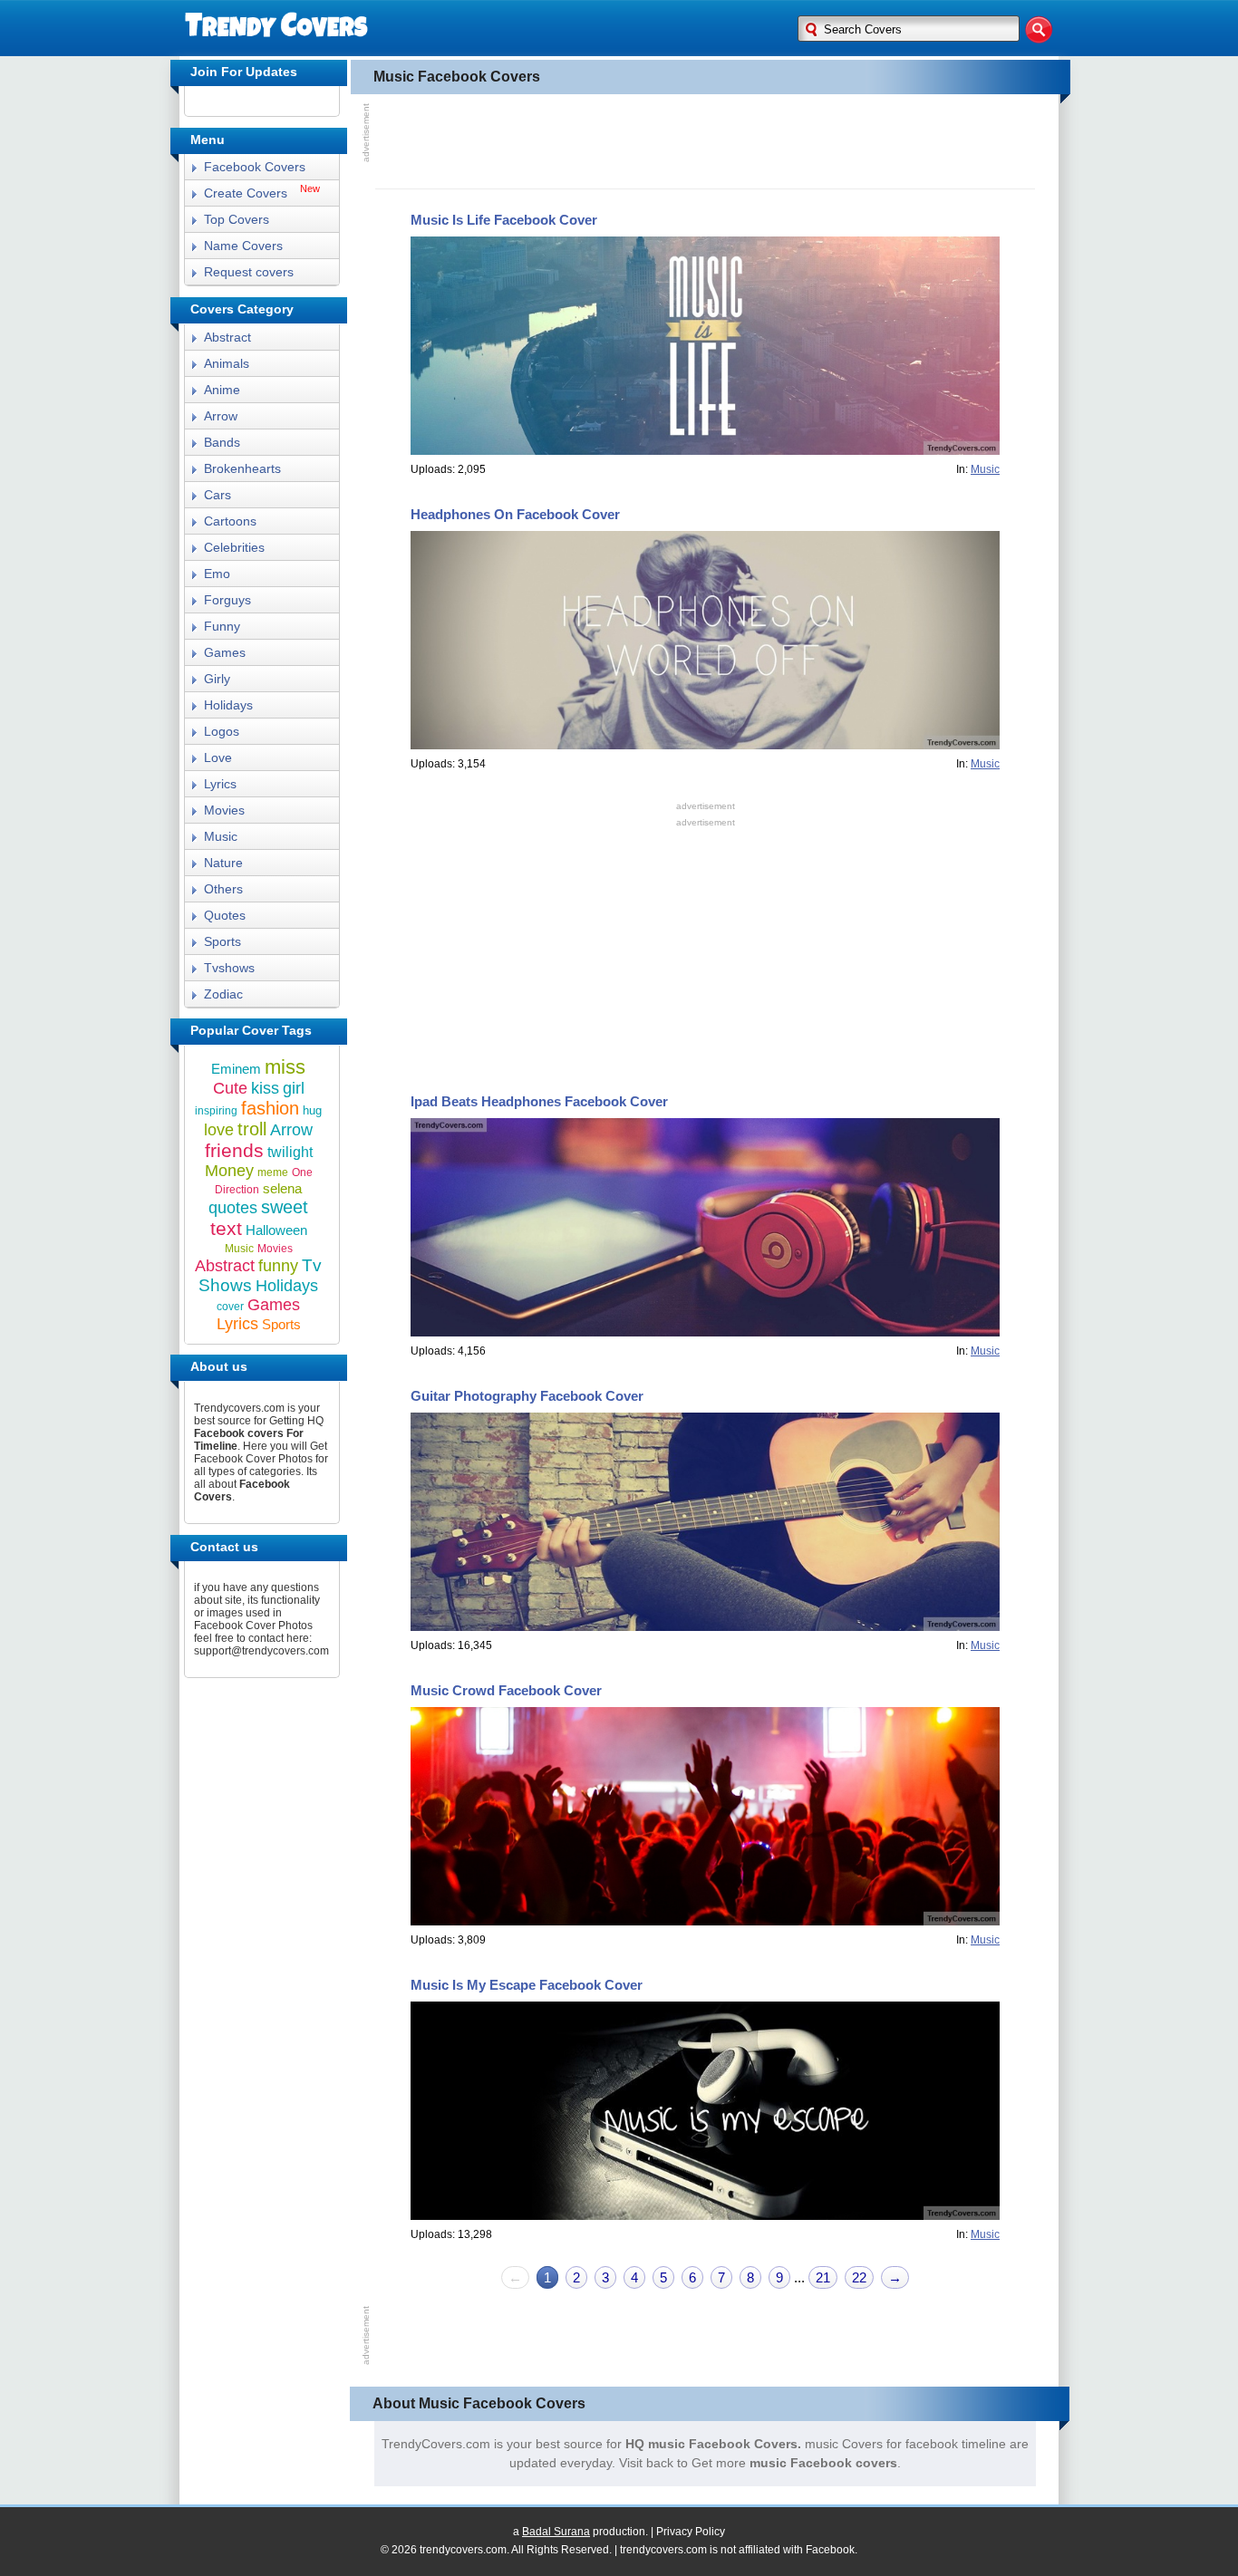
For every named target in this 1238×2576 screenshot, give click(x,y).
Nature (223, 863)
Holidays (228, 705)
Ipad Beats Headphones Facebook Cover (539, 1101)
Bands (222, 442)
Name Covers (243, 246)
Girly (217, 679)
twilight (290, 1152)
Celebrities (234, 547)
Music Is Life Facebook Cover (504, 220)
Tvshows (229, 968)
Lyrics (220, 784)
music (985, 469)
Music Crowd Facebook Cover (506, 1690)
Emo (217, 574)
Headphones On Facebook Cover (515, 514)
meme (273, 1172)
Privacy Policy (691, 2532)
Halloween (276, 1230)
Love (218, 757)
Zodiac (223, 994)
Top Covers (237, 219)
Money (229, 1171)
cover (230, 1307)
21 (823, 2277)
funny (278, 1266)
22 (859, 2277)
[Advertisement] (705, 140)
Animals (227, 363)
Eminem (236, 1069)
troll (252, 1129)
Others (223, 889)
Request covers (249, 272)
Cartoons (230, 521)
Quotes (225, 915)
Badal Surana (556, 2532)
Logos (222, 731)
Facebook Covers (255, 167)
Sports (222, 941)
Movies (224, 810)
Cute (230, 1088)
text (226, 1228)
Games (225, 652)
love (219, 1130)
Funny (222, 626)
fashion (270, 1108)
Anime (222, 390)
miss (285, 1067)
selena (282, 1188)
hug (312, 1110)
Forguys (227, 600)
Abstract (227, 337)
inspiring (216, 1111)
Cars (218, 495)
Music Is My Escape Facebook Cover (527, 1985)
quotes (233, 1208)
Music (221, 836)
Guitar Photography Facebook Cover (527, 1396)
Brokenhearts (242, 468)
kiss (265, 1088)
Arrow (221, 416)
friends (234, 1150)
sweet (285, 1207)
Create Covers (246, 193)
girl (294, 1088)
